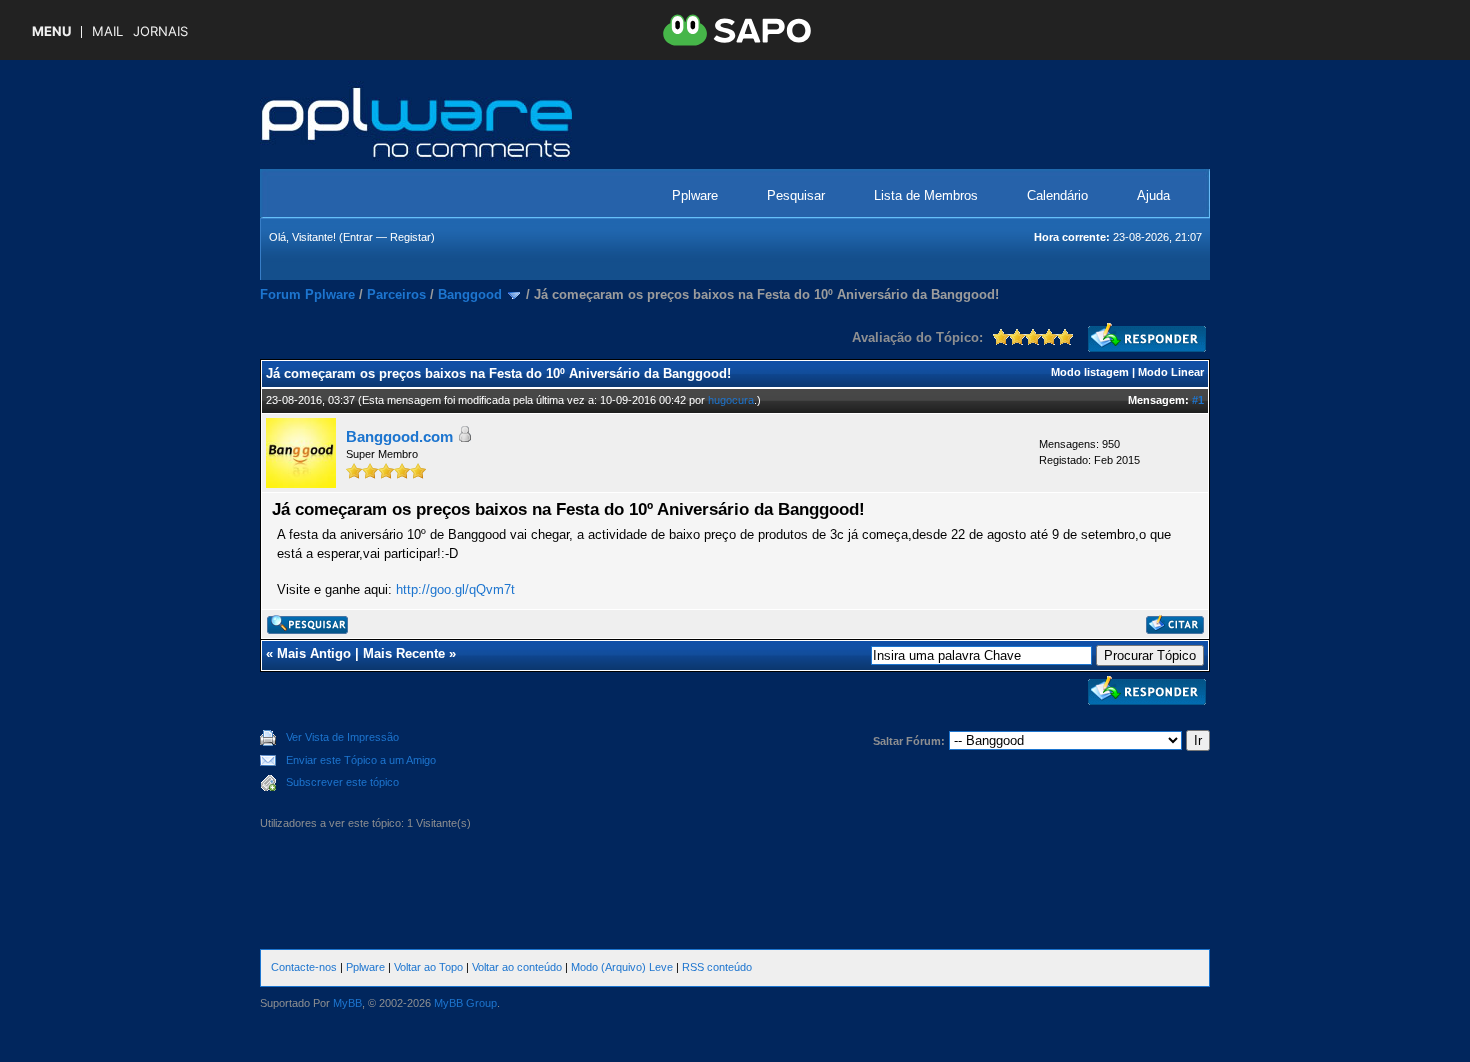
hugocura (731, 400)
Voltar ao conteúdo (517, 967)
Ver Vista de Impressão (342, 737)
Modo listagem (1090, 372)
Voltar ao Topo (428, 967)
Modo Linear (1171, 372)
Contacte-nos (304, 967)
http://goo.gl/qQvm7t (455, 589)
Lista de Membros (926, 195)
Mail (107, 31)
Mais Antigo (314, 653)
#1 (1198, 400)
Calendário (1057, 195)
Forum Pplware (307, 294)
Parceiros (396, 294)
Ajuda (1153, 195)
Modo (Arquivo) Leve (622, 967)
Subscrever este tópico (342, 782)
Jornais (160, 31)
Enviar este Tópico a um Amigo (361, 760)
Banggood (470, 294)
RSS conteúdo (717, 967)
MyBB (347, 1003)
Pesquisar (796, 195)
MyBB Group (465, 1003)
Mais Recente (404, 653)
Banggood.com (399, 436)
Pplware (695, 195)
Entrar (358, 237)
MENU (51, 31)
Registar (410, 237)
